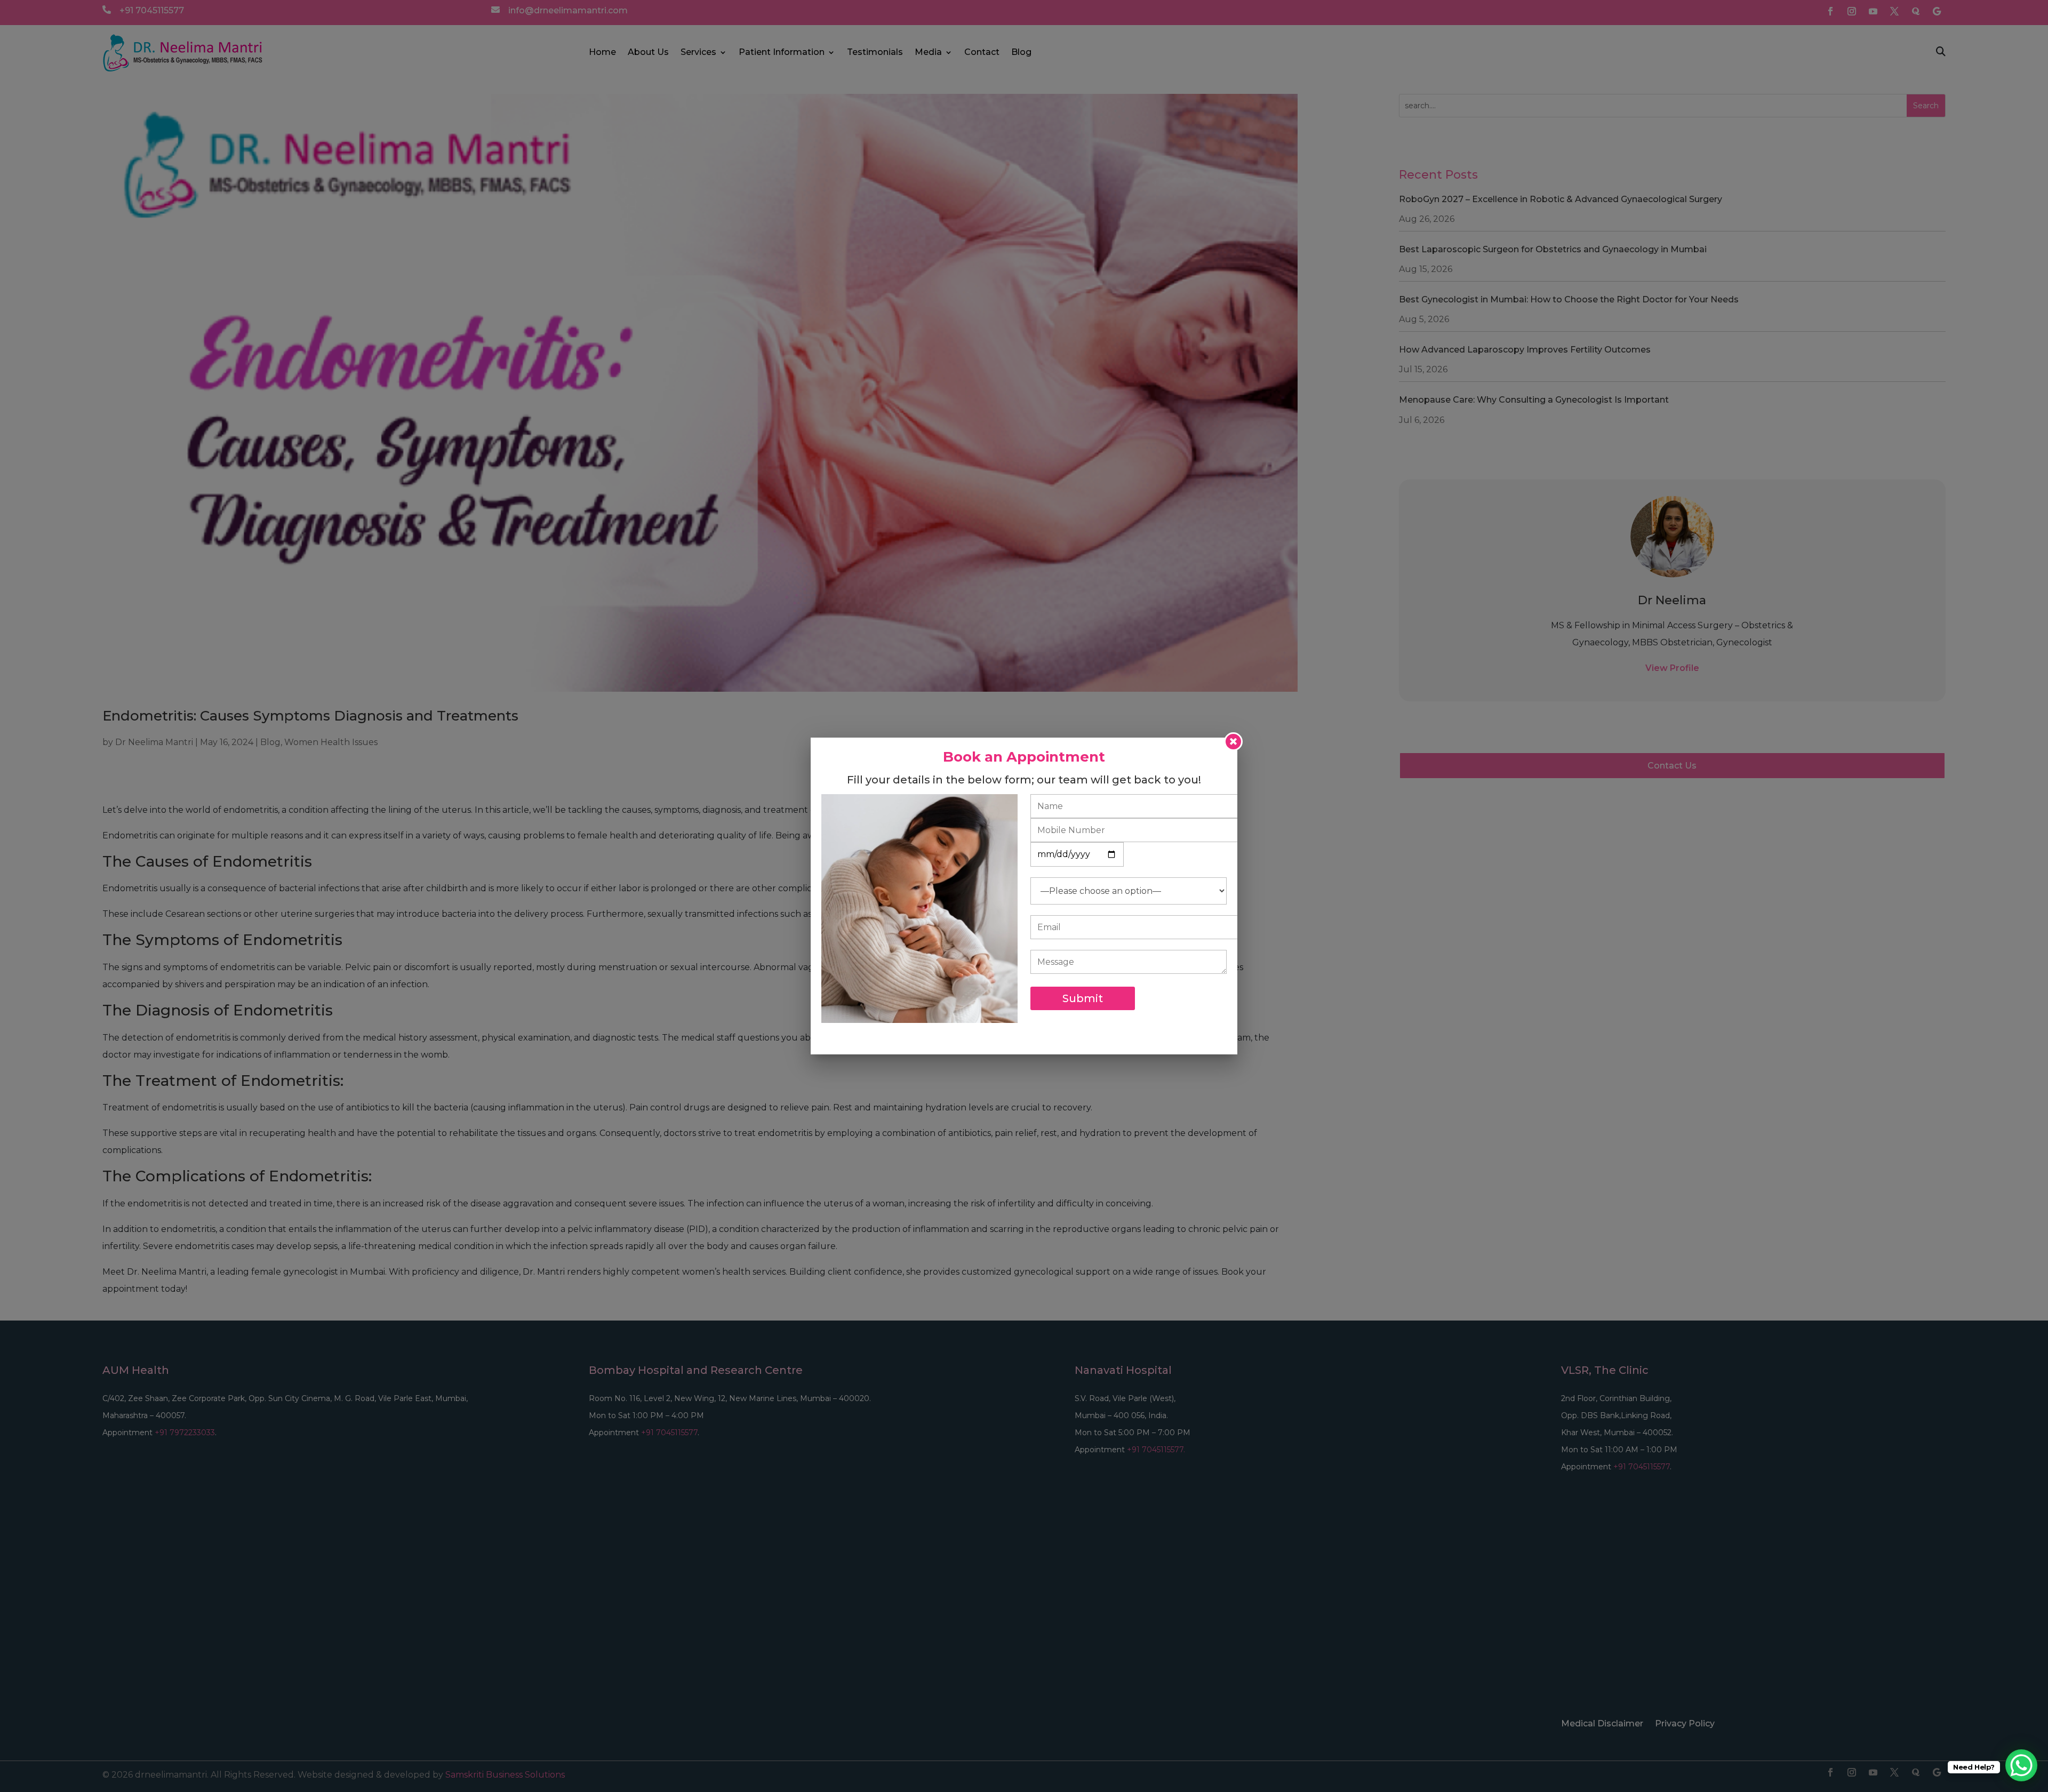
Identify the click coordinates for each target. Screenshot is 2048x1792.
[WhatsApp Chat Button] (2021, 1765)
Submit (1083, 998)
